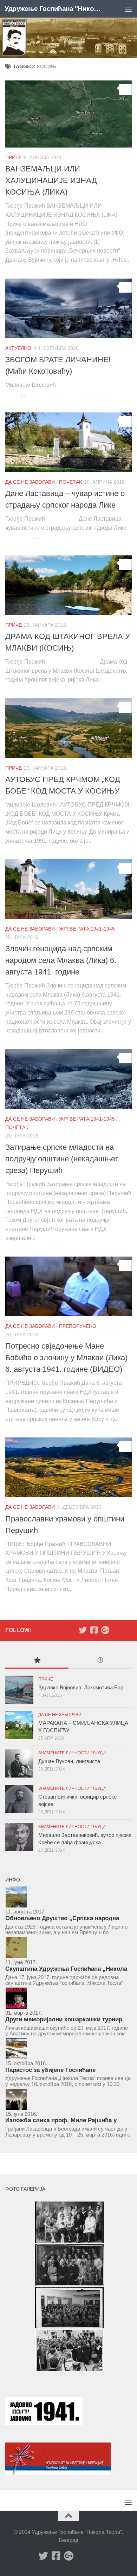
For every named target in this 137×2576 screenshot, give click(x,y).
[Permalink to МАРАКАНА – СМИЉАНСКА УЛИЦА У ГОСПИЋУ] (19, 1725)
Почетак (70, 482)
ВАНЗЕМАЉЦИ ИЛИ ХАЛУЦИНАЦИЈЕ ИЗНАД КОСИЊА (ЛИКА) (51, 180)
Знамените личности (64, 1753)
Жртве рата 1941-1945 (87, 929)
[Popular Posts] (37, 1661)
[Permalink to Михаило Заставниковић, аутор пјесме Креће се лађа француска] (19, 1837)
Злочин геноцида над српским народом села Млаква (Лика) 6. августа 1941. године (61, 960)
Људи (99, 1753)
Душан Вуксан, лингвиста (69, 1761)
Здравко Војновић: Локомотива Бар (81, 1687)
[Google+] (105, 1630)
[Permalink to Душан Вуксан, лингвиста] (19, 1763)
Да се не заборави (30, 482)
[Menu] (128, 9)
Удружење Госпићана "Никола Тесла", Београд (54, 9)
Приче (14, 157)
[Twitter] (83, 1630)
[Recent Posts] (100, 1661)
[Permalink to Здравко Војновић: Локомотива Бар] (19, 1690)
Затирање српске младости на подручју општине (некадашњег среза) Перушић (62, 1159)
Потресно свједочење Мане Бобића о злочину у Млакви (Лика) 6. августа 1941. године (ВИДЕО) (66, 1358)
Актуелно (18, 348)
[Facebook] (94, 1630)
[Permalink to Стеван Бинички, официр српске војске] (19, 1799)
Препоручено (78, 1326)
